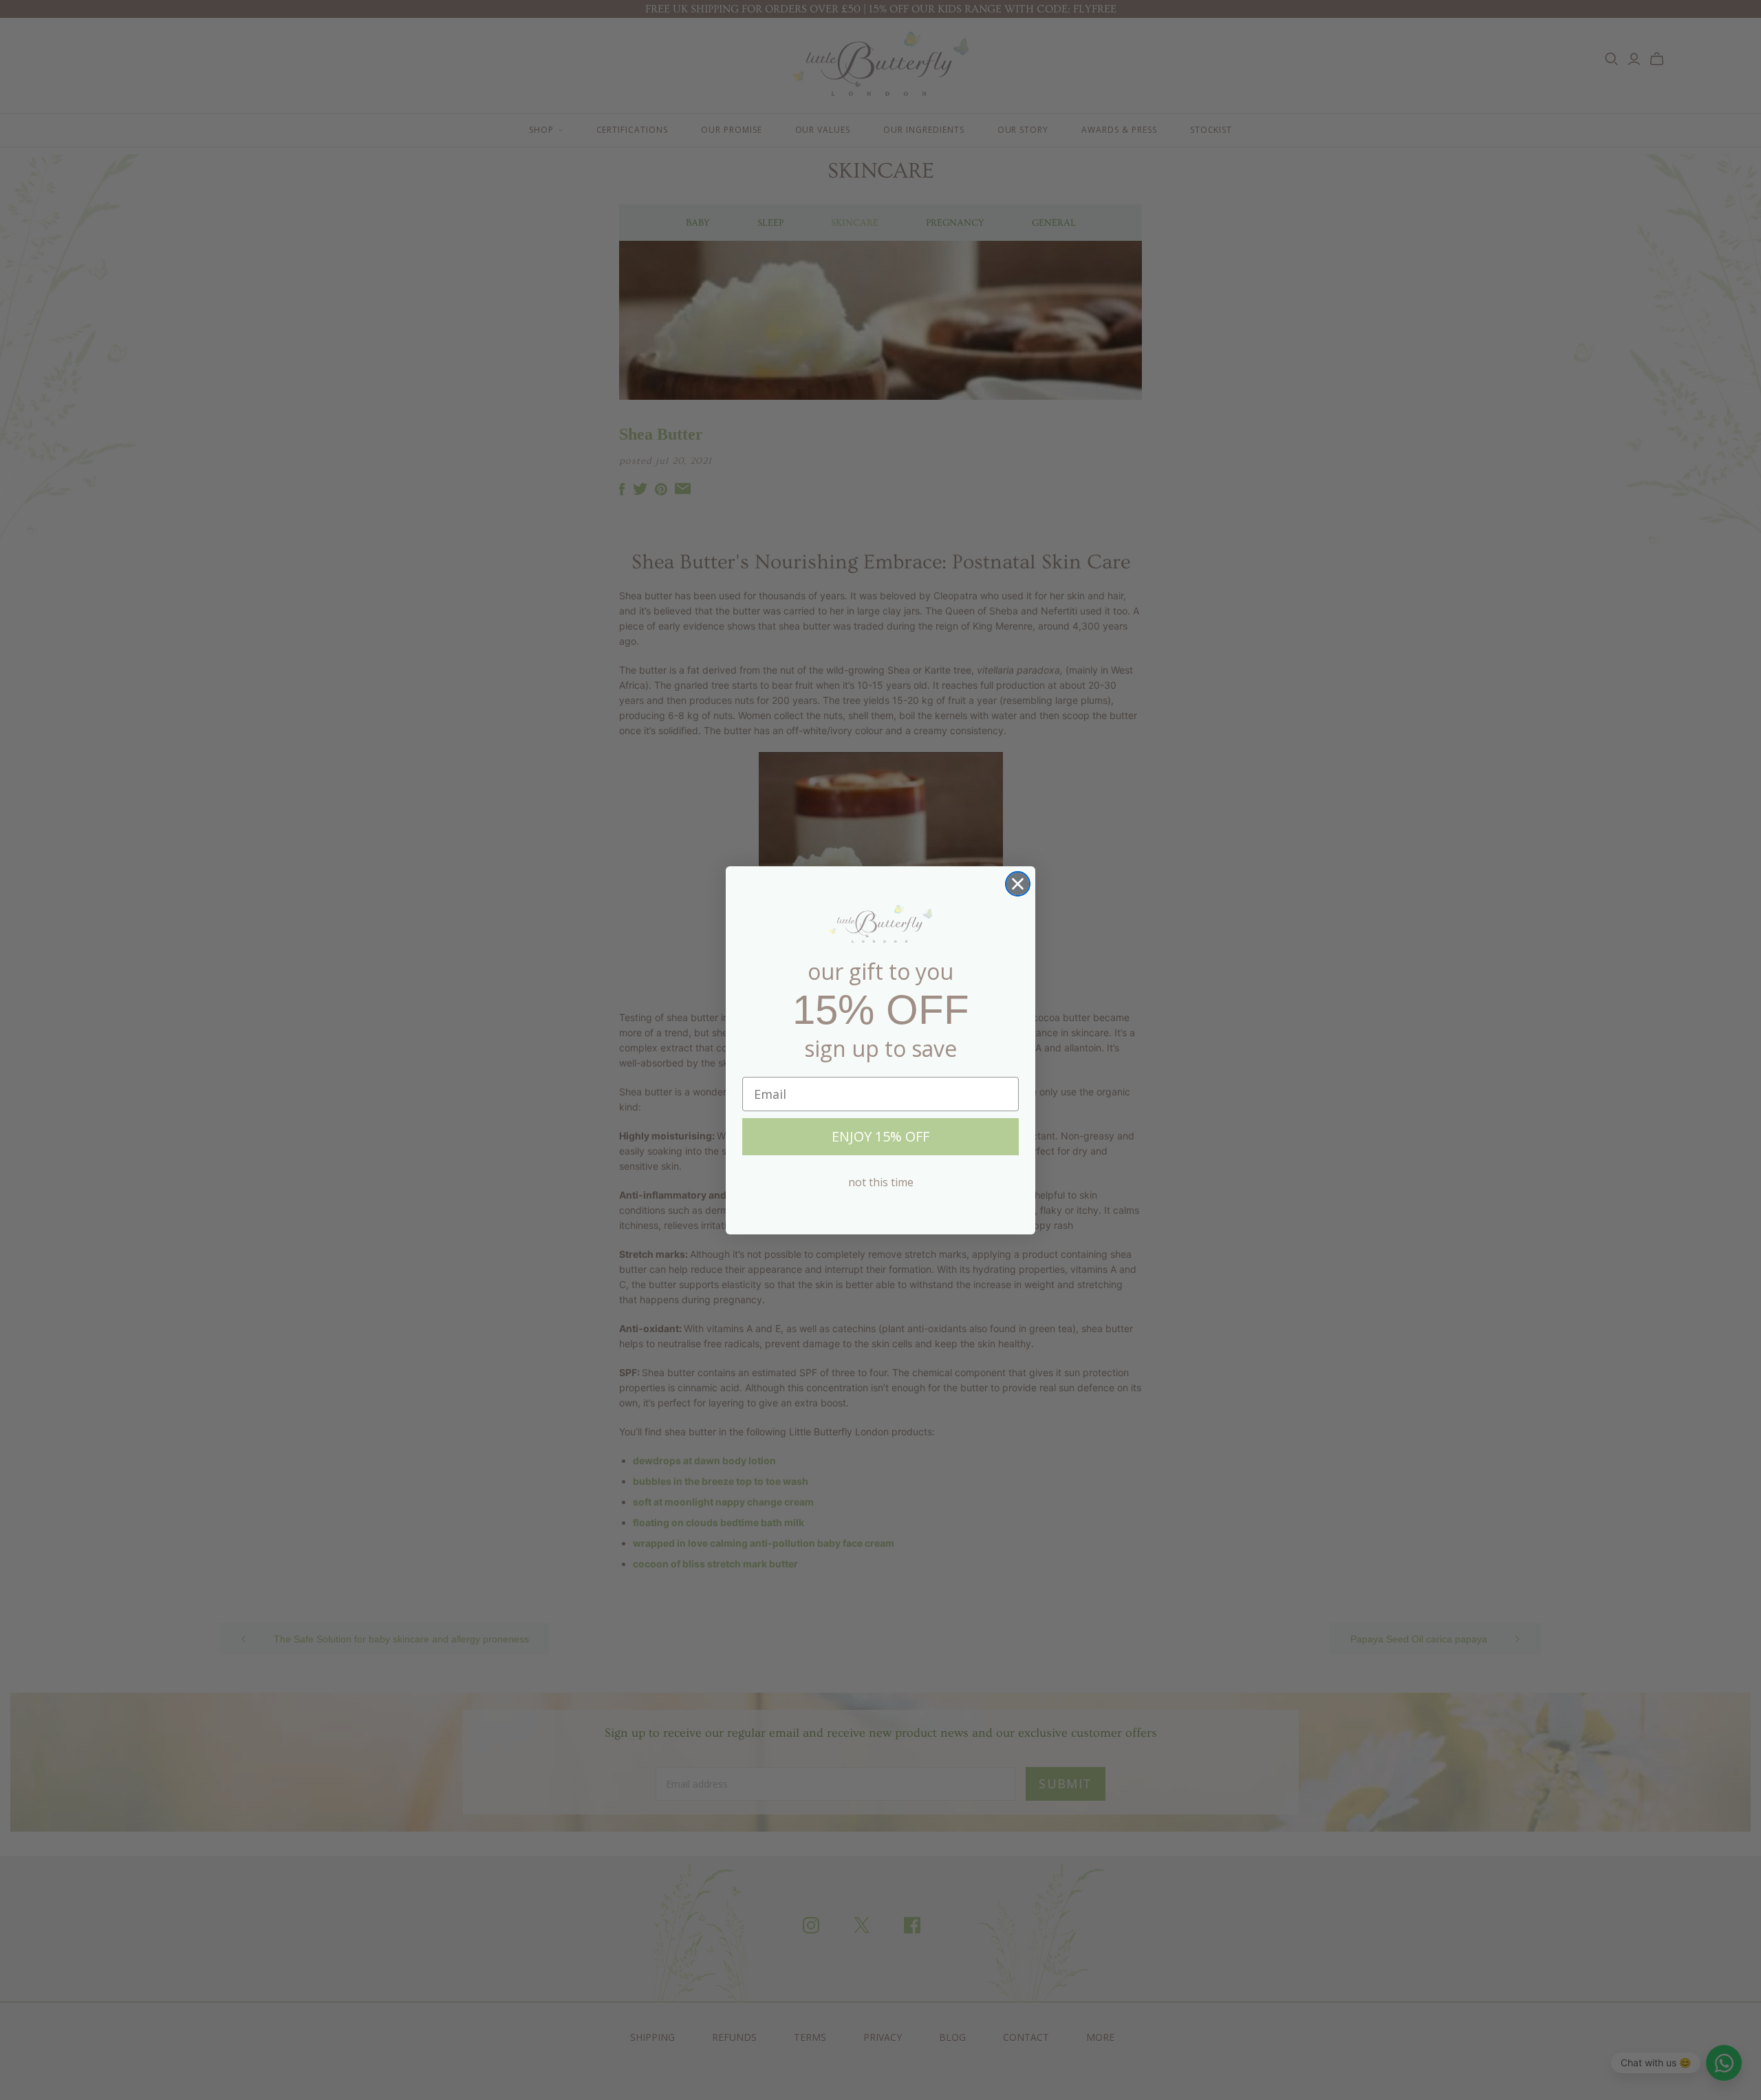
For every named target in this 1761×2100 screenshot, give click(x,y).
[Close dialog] (1018, 884)
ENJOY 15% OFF (880, 1136)
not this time (881, 1182)
